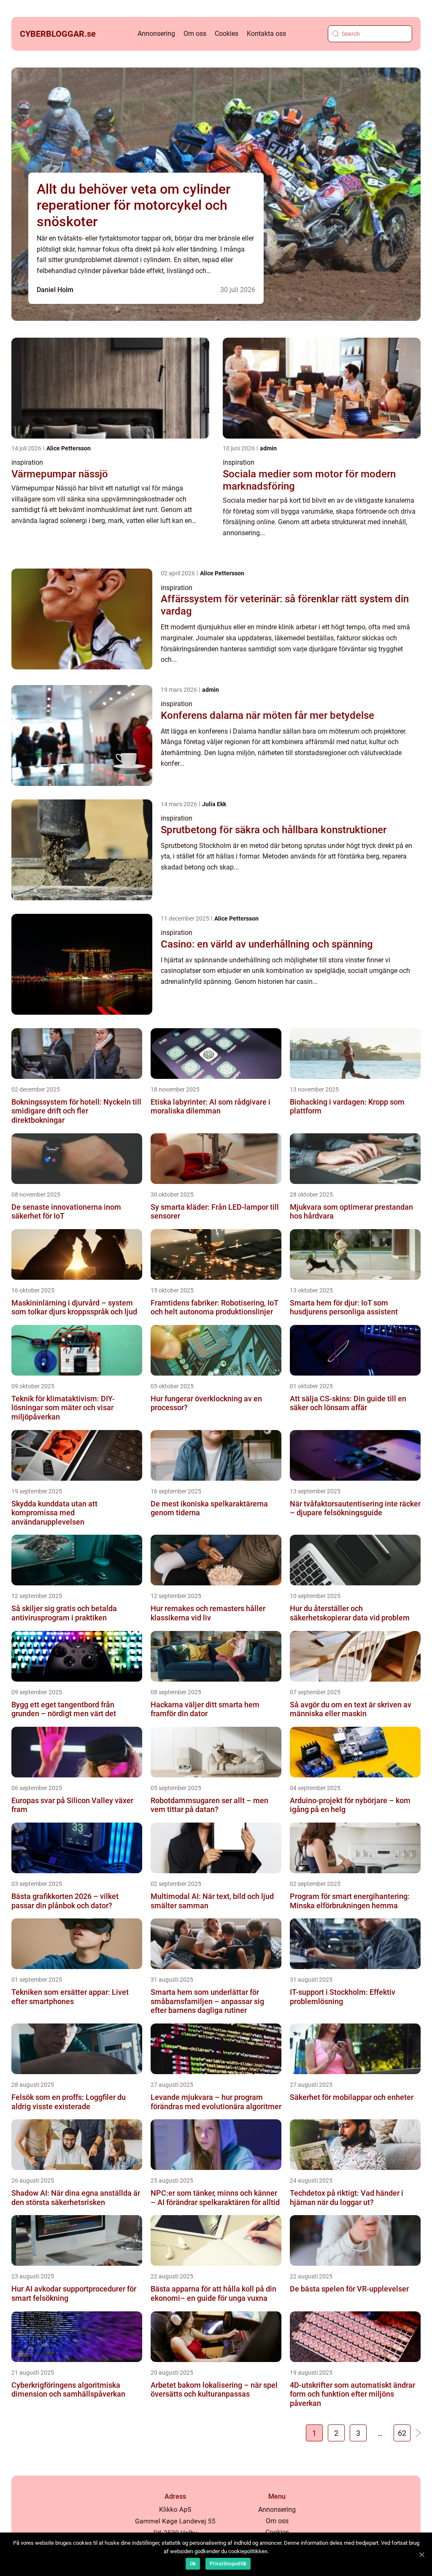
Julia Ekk (214, 804)
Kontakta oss (266, 34)
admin (268, 448)
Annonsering (156, 34)
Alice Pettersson (69, 448)
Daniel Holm (55, 290)
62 (402, 2433)
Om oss (195, 34)
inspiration (27, 462)
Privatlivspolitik (228, 2564)
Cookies (227, 34)
